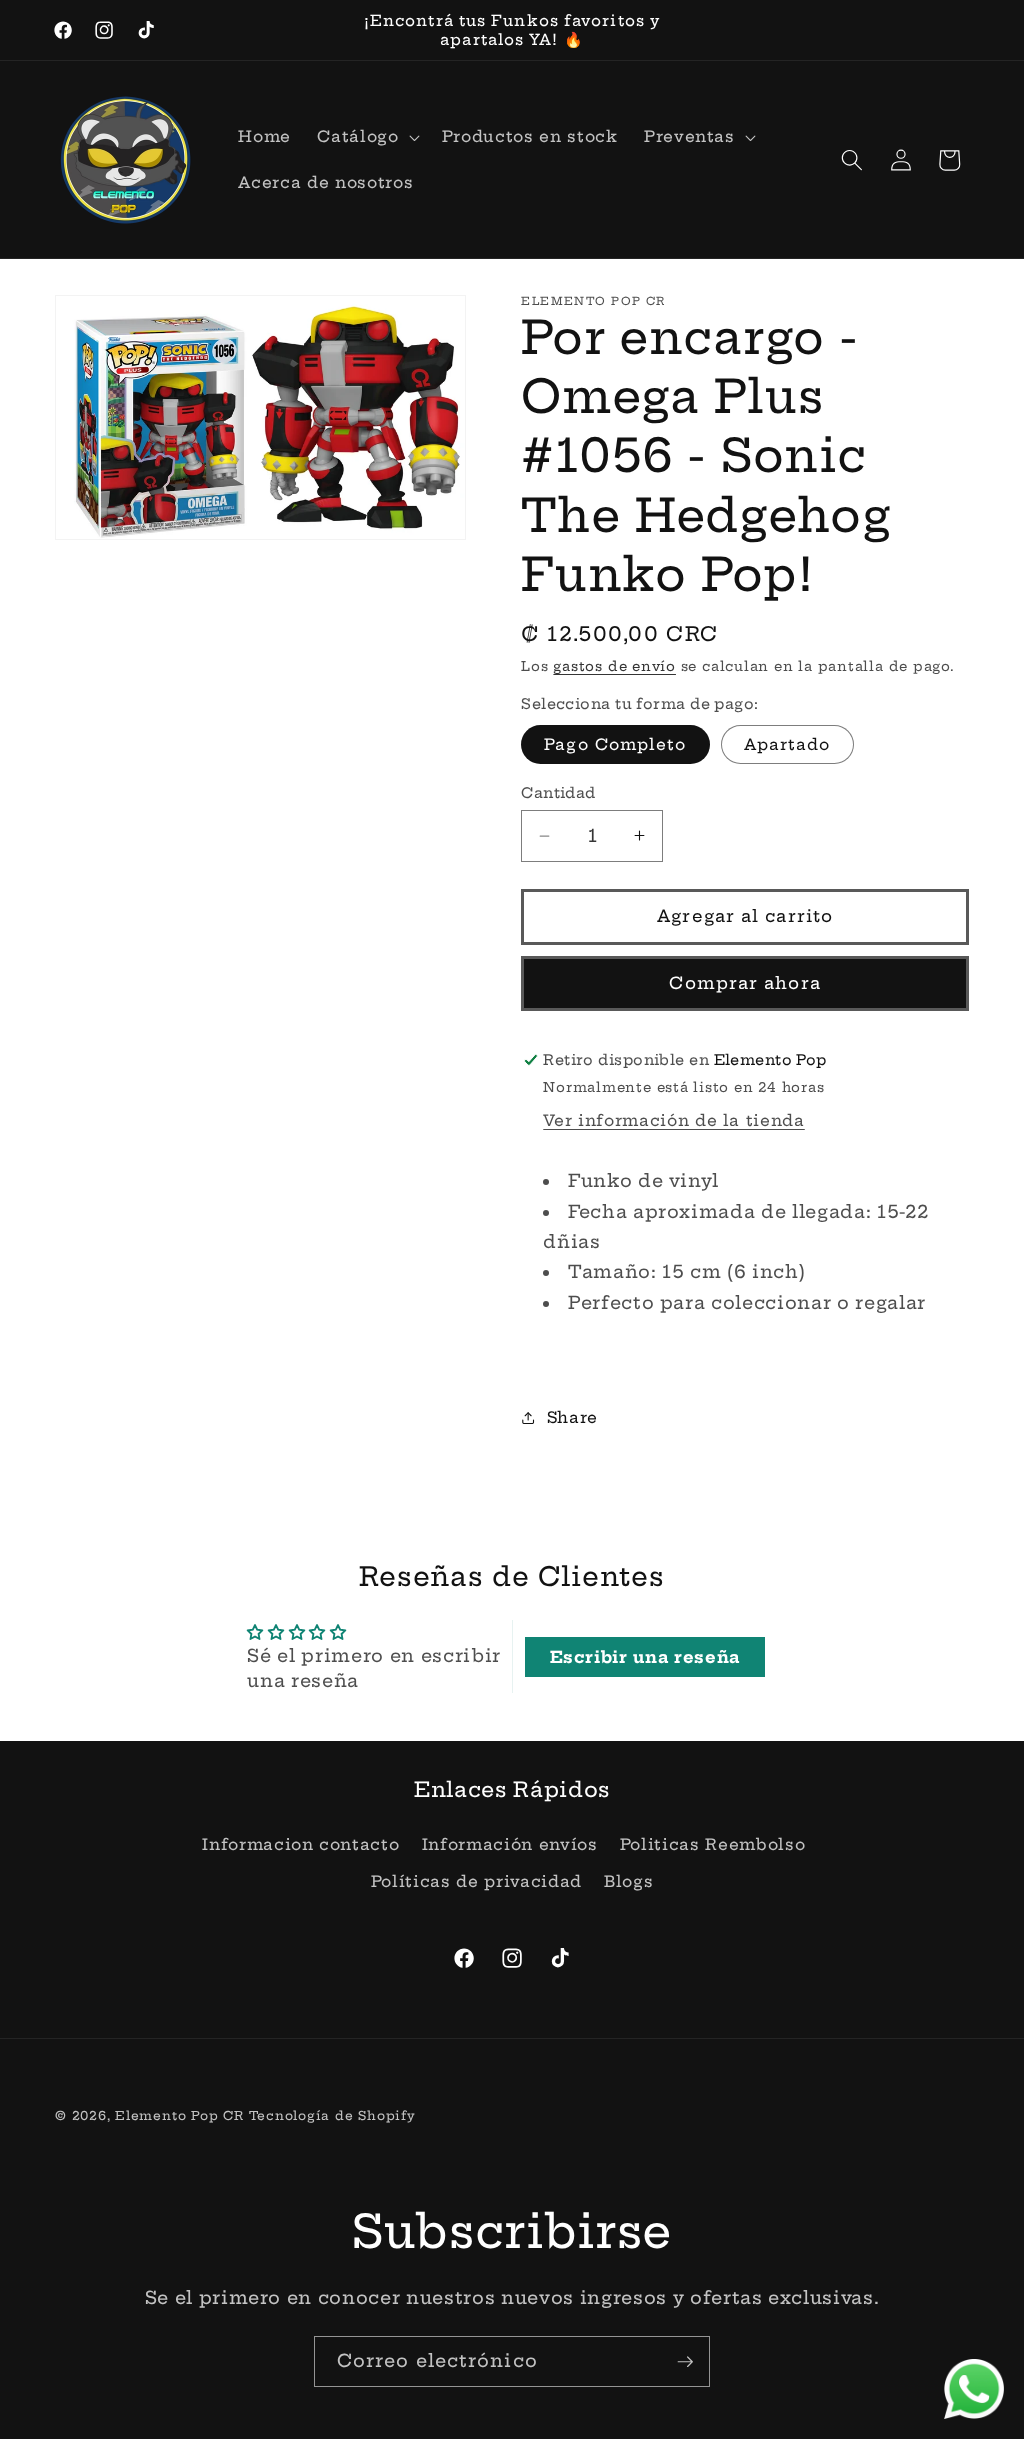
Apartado (787, 744)
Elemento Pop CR (179, 2115)
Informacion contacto (300, 1844)
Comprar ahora (744, 983)
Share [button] (572, 1417)
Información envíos (510, 1844)
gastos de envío (614, 666)
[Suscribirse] (685, 2362)
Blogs (628, 1881)
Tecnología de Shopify (332, 2115)
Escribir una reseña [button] (645, 1657)
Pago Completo (615, 744)
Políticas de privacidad (476, 1881)
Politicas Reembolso (713, 1844)
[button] (366, 137)
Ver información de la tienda (673, 1120)
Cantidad (558, 793)
